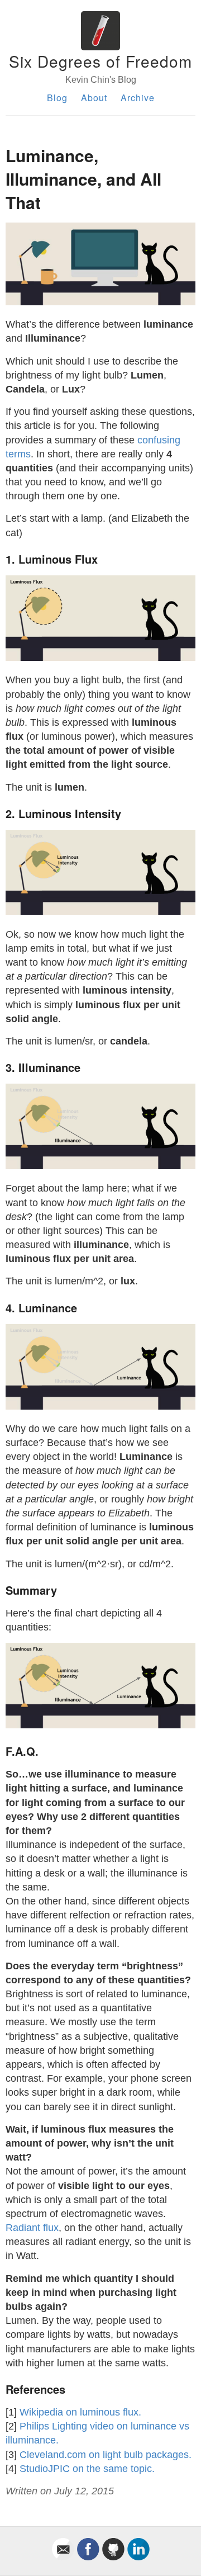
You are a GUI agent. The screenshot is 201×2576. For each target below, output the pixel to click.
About (94, 98)
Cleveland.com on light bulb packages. (106, 2455)
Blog (57, 98)
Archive (138, 98)
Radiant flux (32, 2228)
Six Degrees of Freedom (100, 61)
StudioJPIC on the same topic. (87, 2469)
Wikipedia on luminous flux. (80, 2412)
